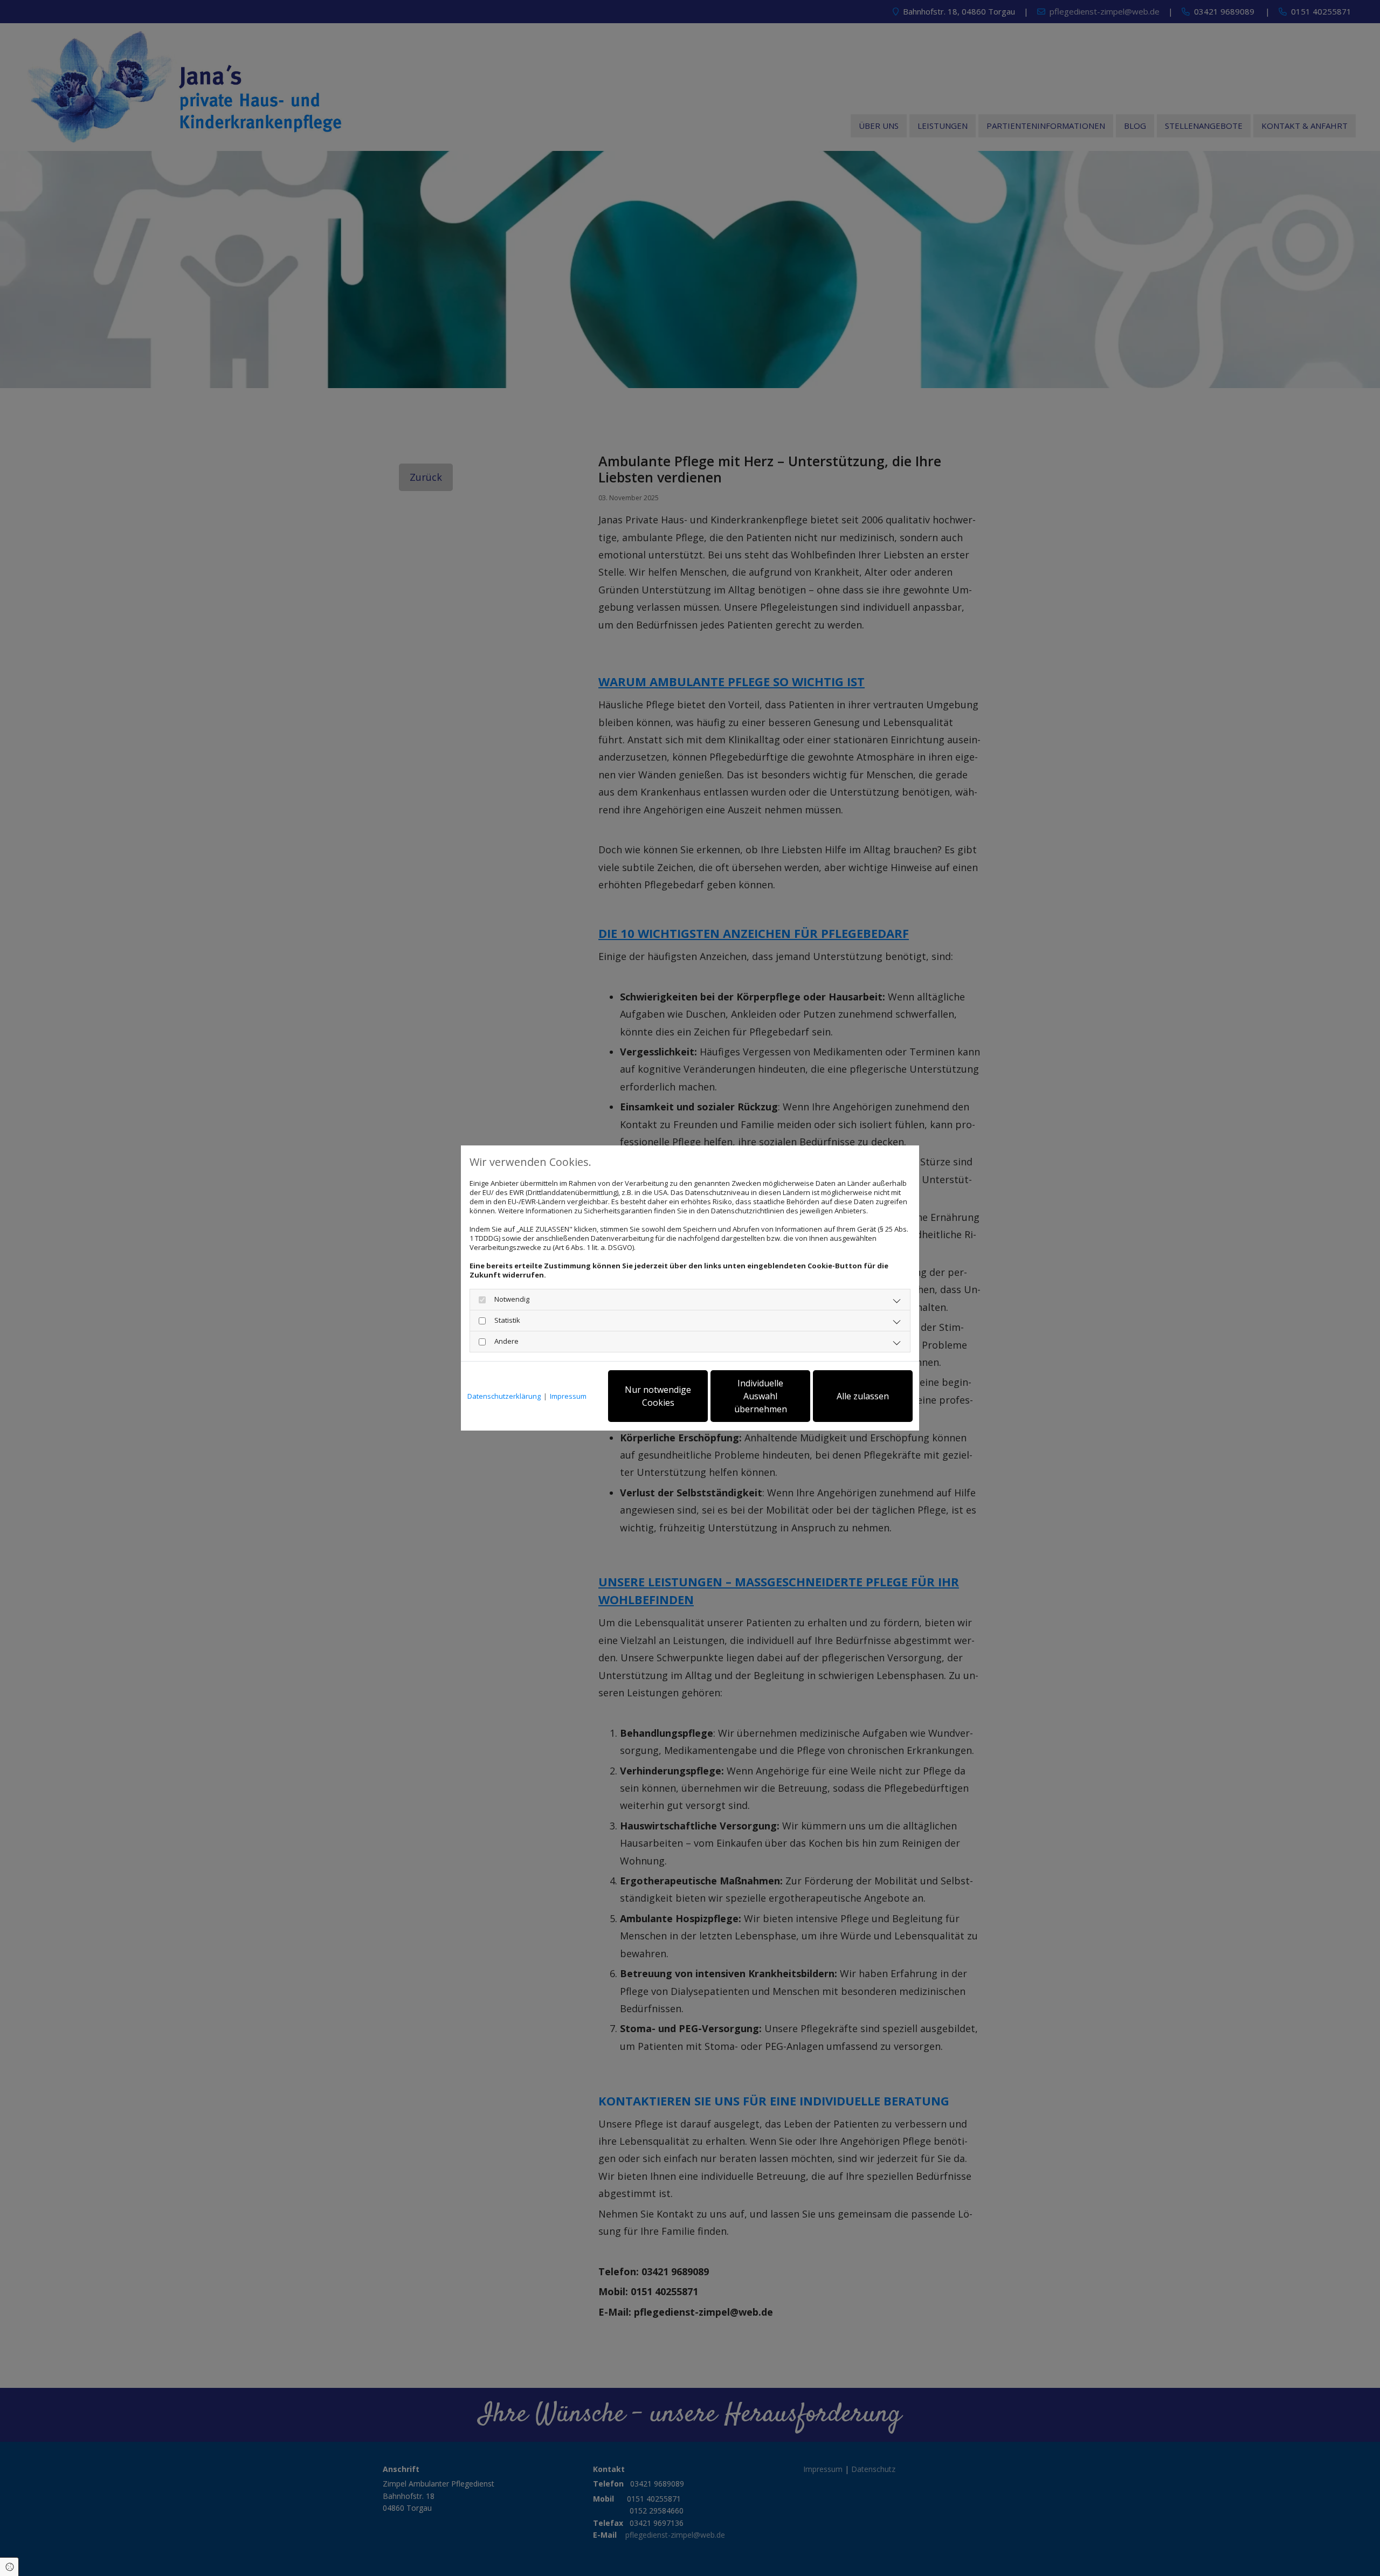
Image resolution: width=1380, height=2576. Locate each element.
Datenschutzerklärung (504, 1396)
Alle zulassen (863, 1396)
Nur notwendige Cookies (658, 1396)
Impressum (568, 1396)
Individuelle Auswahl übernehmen (761, 1396)
